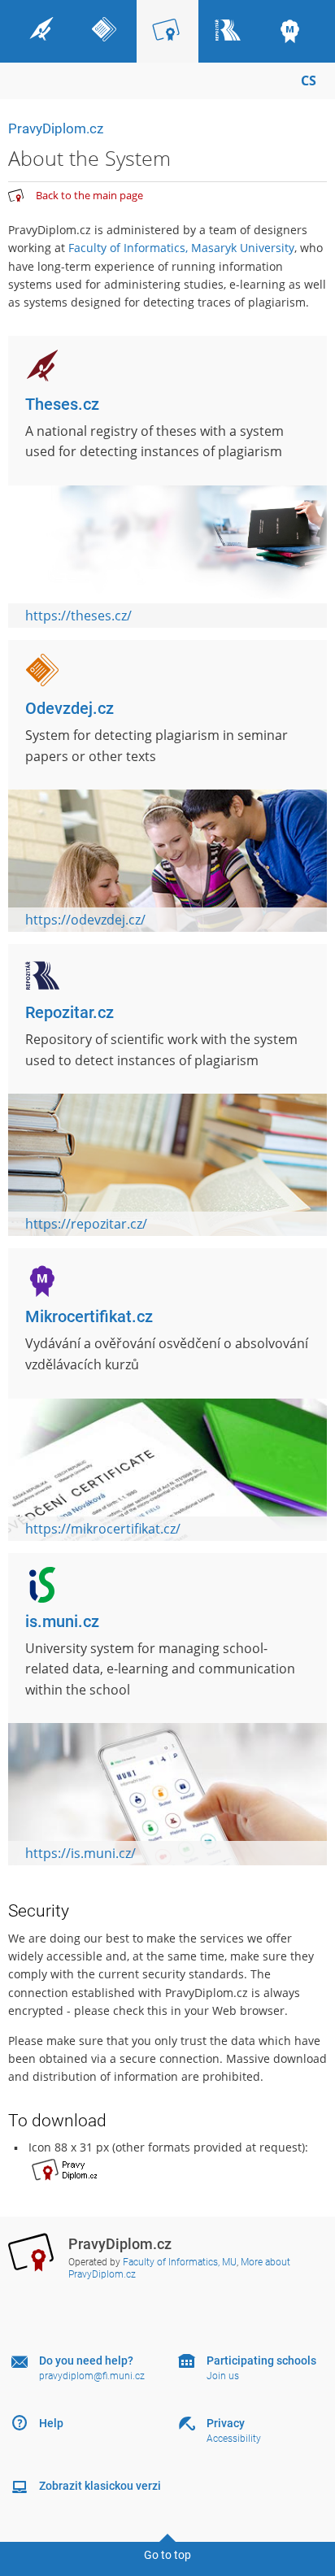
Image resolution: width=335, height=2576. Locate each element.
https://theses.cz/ (78, 616)
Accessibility (234, 2439)
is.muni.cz (62, 1621)
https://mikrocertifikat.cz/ (103, 1529)
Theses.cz (62, 404)
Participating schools (261, 2361)
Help (51, 2423)
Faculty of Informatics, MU (180, 2262)
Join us (223, 2376)
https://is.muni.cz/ (80, 1853)
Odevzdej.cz (70, 708)
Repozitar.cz (70, 1012)
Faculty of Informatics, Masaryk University (181, 248)
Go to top (167, 2555)
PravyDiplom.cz (56, 128)
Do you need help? (86, 2361)
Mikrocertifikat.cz (89, 1316)
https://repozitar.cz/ (86, 1224)
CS (309, 80)
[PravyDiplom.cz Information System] (16, 196)
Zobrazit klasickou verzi (100, 2486)
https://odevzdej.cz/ (85, 920)
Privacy (226, 2423)
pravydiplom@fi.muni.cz (92, 2376)
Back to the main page (89, 195)
